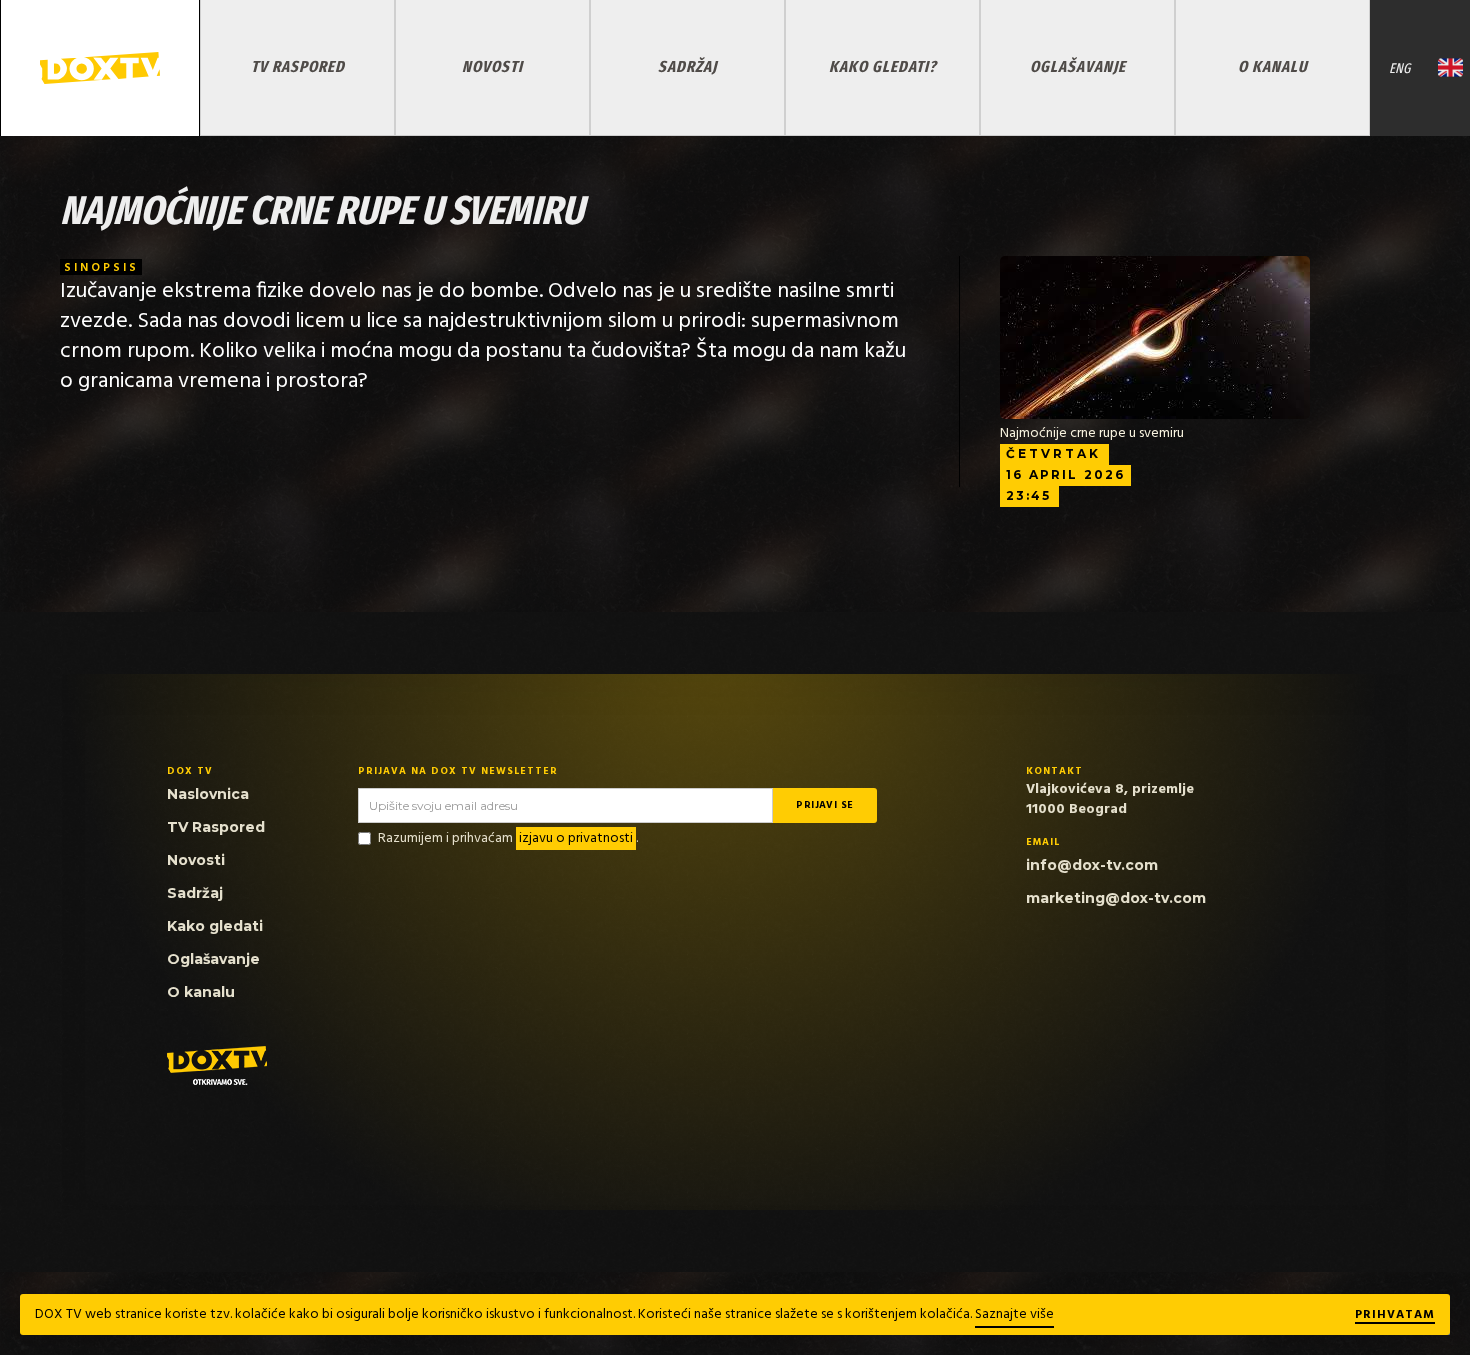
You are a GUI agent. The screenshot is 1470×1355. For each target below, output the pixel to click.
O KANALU (1273, 66)
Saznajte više (1014, 1314)
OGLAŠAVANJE (1078, 66)
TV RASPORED (298, 66)
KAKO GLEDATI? (883, 66)
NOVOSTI (492, 66)
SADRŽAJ (687, 66)
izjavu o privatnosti (576, 838)
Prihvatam (1395, 1316)
